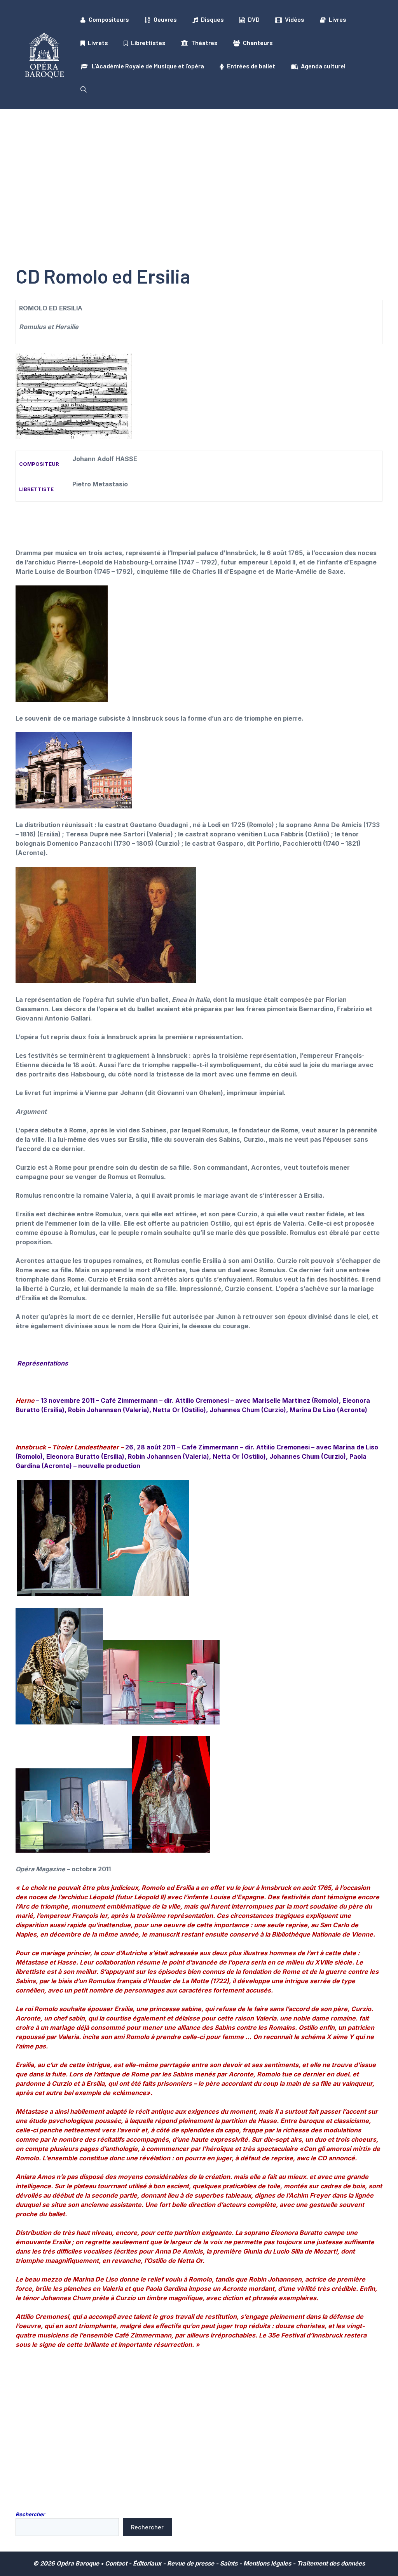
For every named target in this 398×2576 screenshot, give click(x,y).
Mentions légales (267, 2563)
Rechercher (30, 2514)
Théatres (204, 43)
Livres (338, 19)
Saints (229, 2563)
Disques (212, 19)
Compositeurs (109, 19)
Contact (116, 2563)
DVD (254, 19)
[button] (84, 89)
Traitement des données (331, 2563)
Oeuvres (165, 19)
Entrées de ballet (251, 66)
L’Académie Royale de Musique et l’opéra (148, 66)
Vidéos (295, 19)
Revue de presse (191, 2563)
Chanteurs (258, 43)
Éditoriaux (147, 2563)
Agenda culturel (323, 66)
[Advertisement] (199, 167)
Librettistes (148, 43)
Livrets (98, 43)
